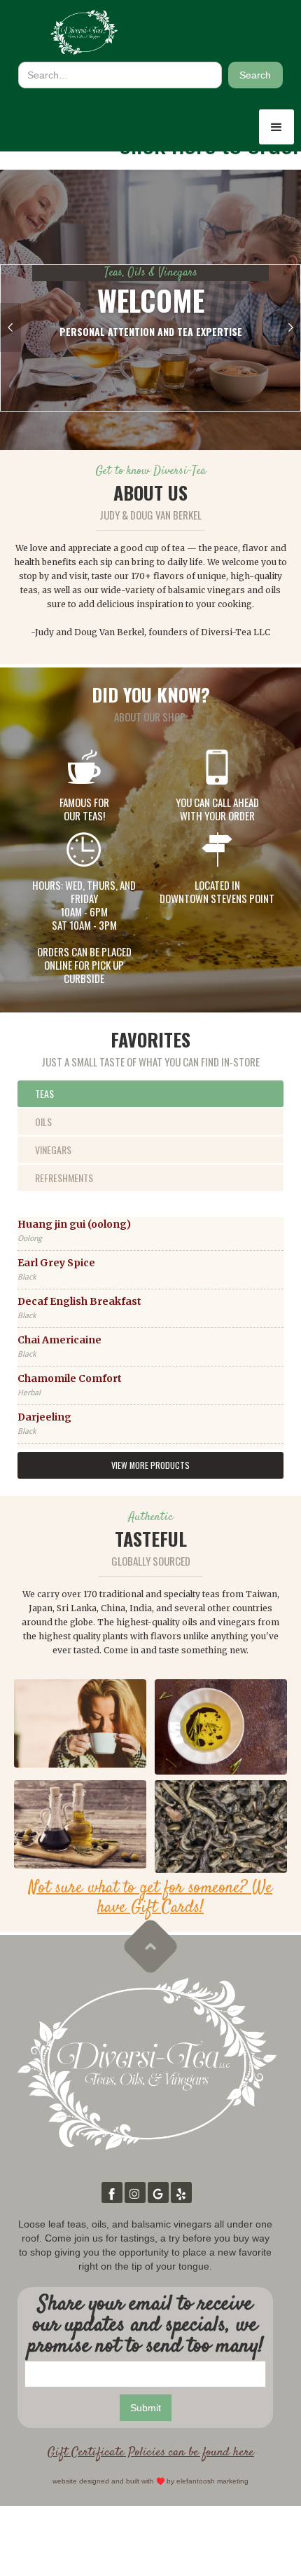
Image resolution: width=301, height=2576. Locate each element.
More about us (151, 367)
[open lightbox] (80, 1723)
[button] (276, 127)
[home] (84, 32)
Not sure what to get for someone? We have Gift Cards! (150, 1898)
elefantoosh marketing (212, 2481)
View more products (150, 1465)
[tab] (150, 1094)
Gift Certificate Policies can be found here (150, 2453)
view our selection (151, 397)
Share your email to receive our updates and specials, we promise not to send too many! (146, 2326)
